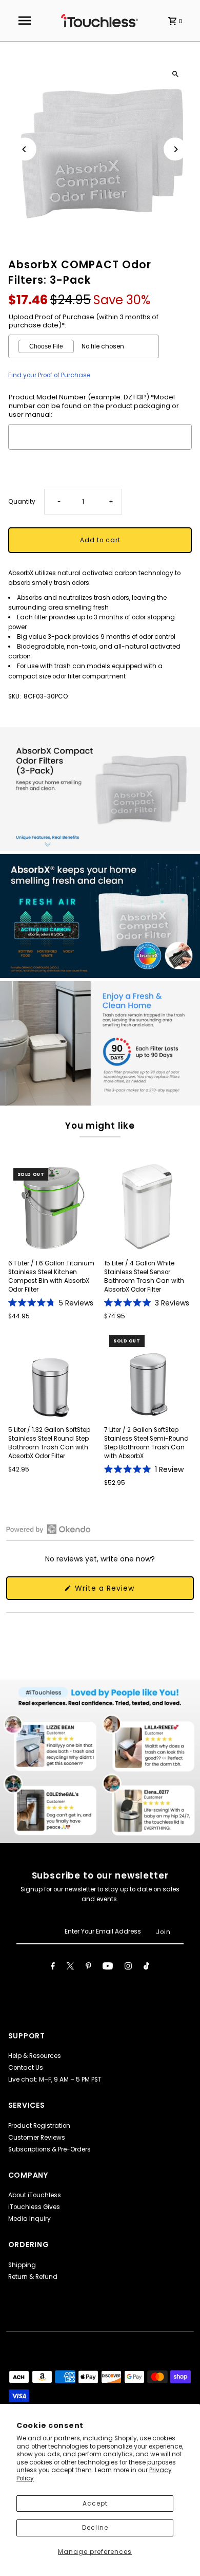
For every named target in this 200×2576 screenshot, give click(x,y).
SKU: (15, 696)
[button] (51, 1303)
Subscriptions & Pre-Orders (49, 2149)
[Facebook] (53, 1967)
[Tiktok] (146, 1967)
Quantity (22, 502)
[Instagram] (128, 1967)
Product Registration (39, 2126)
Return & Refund (33, 2277)
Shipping (22, 2265)
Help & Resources (35, 2056)
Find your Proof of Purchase (49, 375)
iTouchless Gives (34, 2207)
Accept (95, 2504)
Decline (95, 2528)
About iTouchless (35, 2195)
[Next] (175, 149)
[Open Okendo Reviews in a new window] (48, 1529)
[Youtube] (108, 1967)
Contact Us (26, 2068)
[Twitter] (70, 1967)
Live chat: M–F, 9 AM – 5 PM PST (55, 2080)
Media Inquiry (29, 2219)
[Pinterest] (88, 1967)
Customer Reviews (37, 2138)
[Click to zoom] (175, 74)
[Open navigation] (25, 21)
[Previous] (25, 149)
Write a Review (120, 1591)
